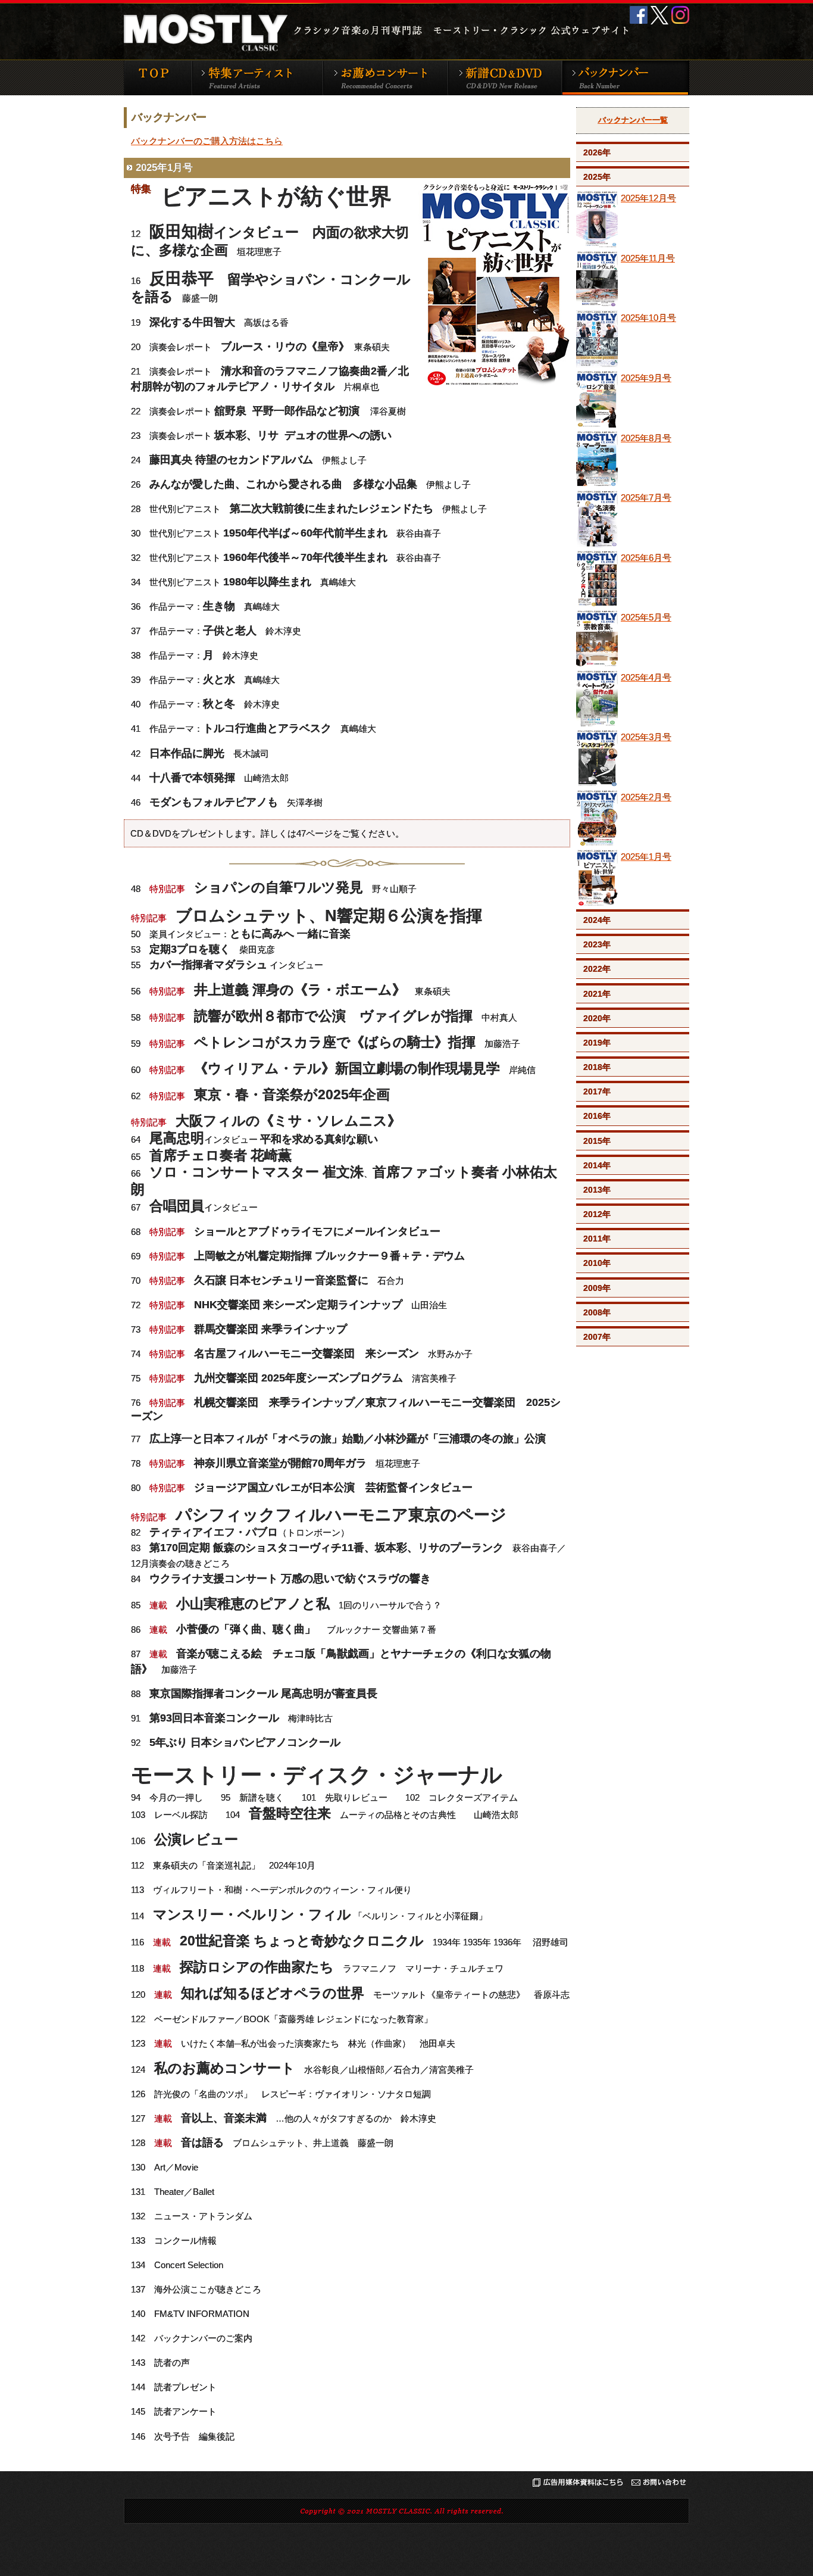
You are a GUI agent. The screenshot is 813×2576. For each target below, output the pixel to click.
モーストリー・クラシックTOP (158, 77)
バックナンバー (625, 77)
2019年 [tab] (597, 1043)
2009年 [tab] (597, 1288)
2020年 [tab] (597, 1018)
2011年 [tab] (597, 1239)
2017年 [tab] (597, 1091)
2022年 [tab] (597, 969)
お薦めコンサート (385, 77)
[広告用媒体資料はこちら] (578, 2485)
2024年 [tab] (597, 920)
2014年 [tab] (597, 1165)
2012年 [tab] (597, 1214)
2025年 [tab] (597, 177)
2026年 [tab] (597, 152)
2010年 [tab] (597, 1263)
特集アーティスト (257, 77)
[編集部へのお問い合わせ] (659, 2485)
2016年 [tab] (597, 1116)
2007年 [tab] (597, 1337)
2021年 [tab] (597, 994)
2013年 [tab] (597, 1190)
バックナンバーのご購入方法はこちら (207, 141)
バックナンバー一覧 (633, 120)
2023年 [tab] (597, 944)
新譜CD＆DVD (504, 77)
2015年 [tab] (597, 1141)
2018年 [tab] (597, 1067)
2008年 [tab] (597, 1312)
